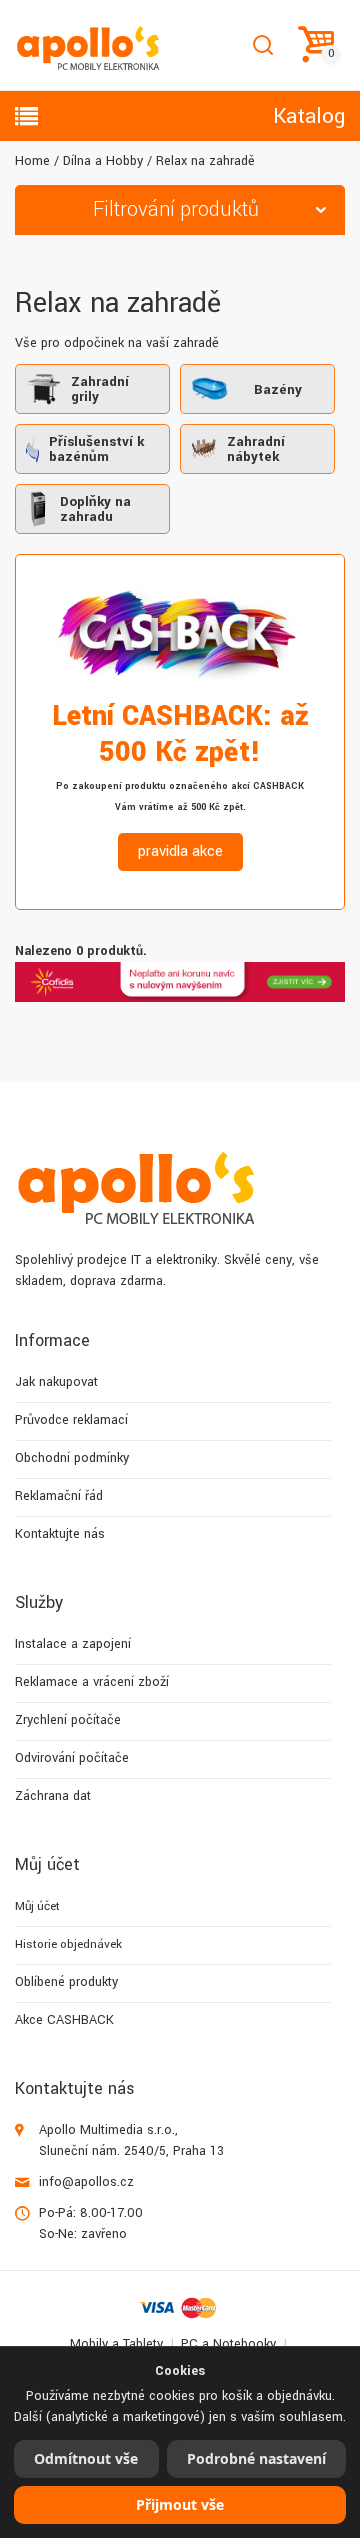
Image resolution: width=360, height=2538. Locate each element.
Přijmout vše (180, 2504)
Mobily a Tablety (116, 2344)
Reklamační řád (59, 1496)
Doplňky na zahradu (95, 509)
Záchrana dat (53, 1796)
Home (32, 161)
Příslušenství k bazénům (96, 449)
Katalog (309, 116)
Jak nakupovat (56, 1382)
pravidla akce (180, 851)
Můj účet (37, 1906)
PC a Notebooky (228, 2344)
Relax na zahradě (205, 161)
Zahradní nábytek (256, 449)
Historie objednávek (68, 1944)
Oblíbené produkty (66, 1982)
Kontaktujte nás (60, 1534)
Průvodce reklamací (71, 1420)
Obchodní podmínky (72, 1458)
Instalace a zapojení (73, 1644)
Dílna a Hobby (103, 161)
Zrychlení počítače (68, 1720)
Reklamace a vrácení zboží (92, 1682)
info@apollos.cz (86, 2182)
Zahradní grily (100, 389)
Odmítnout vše (86, 2458)
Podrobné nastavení (256, 2458)
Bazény (278, 389)
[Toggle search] (262, 45)
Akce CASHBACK (64, 2020)
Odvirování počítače (72, 1758)
